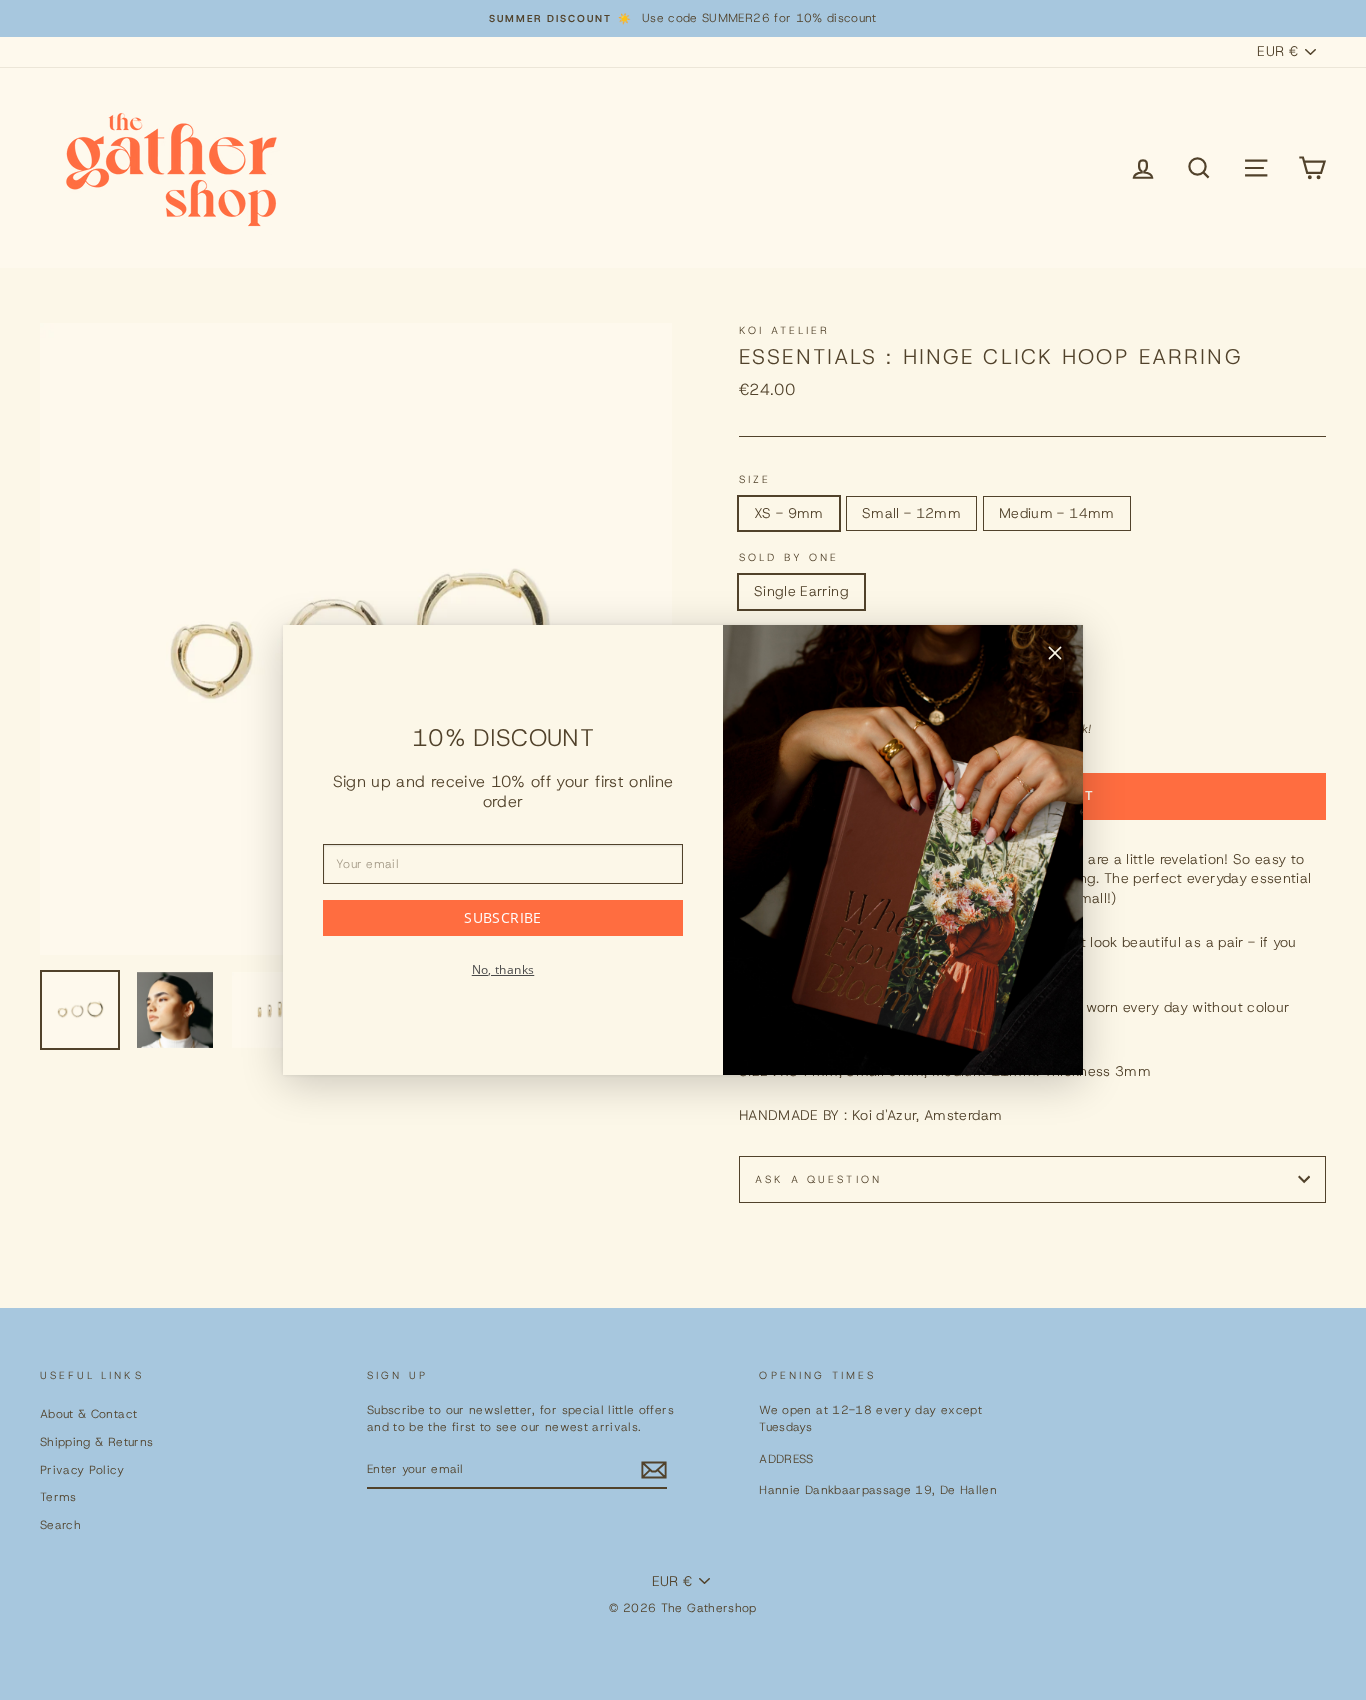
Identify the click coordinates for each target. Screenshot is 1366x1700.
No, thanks (503, 969)
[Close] (1055, 656)
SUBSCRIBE (502, 917)
